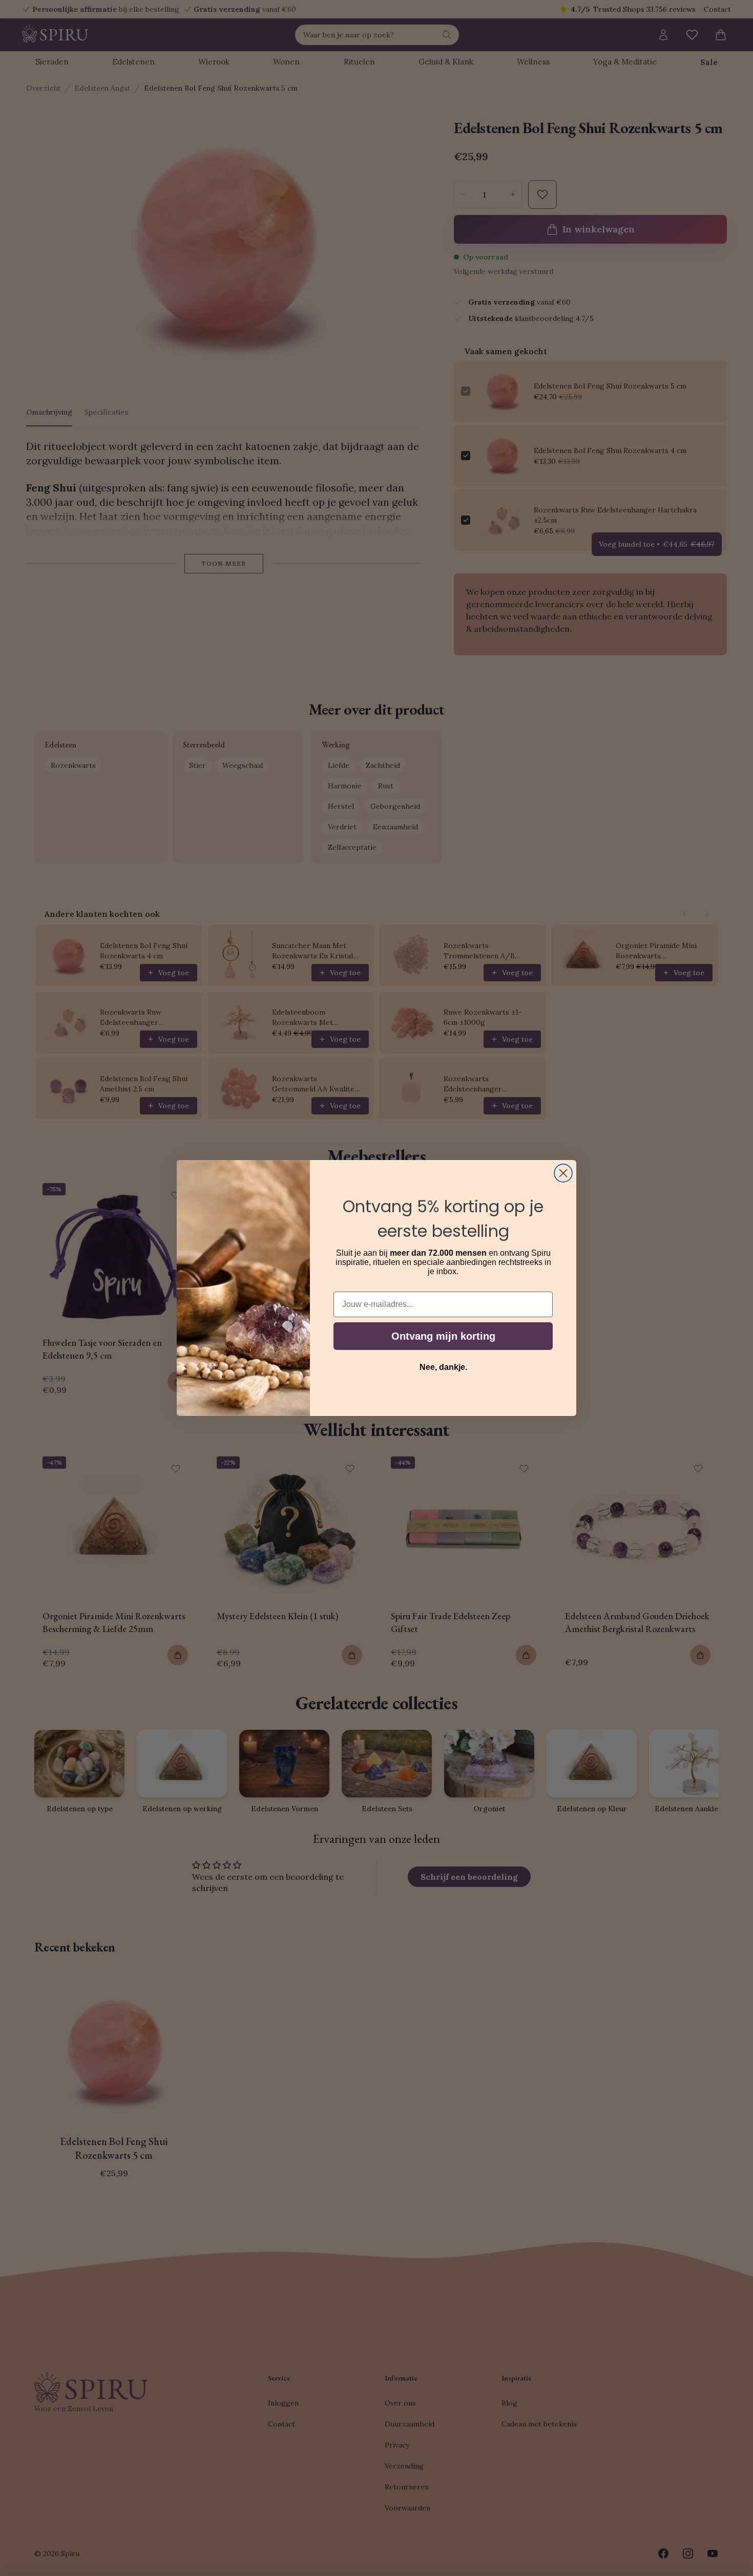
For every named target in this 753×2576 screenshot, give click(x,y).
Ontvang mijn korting (443, 1336)
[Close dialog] (563, 1173)
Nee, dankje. (443, 1367)
